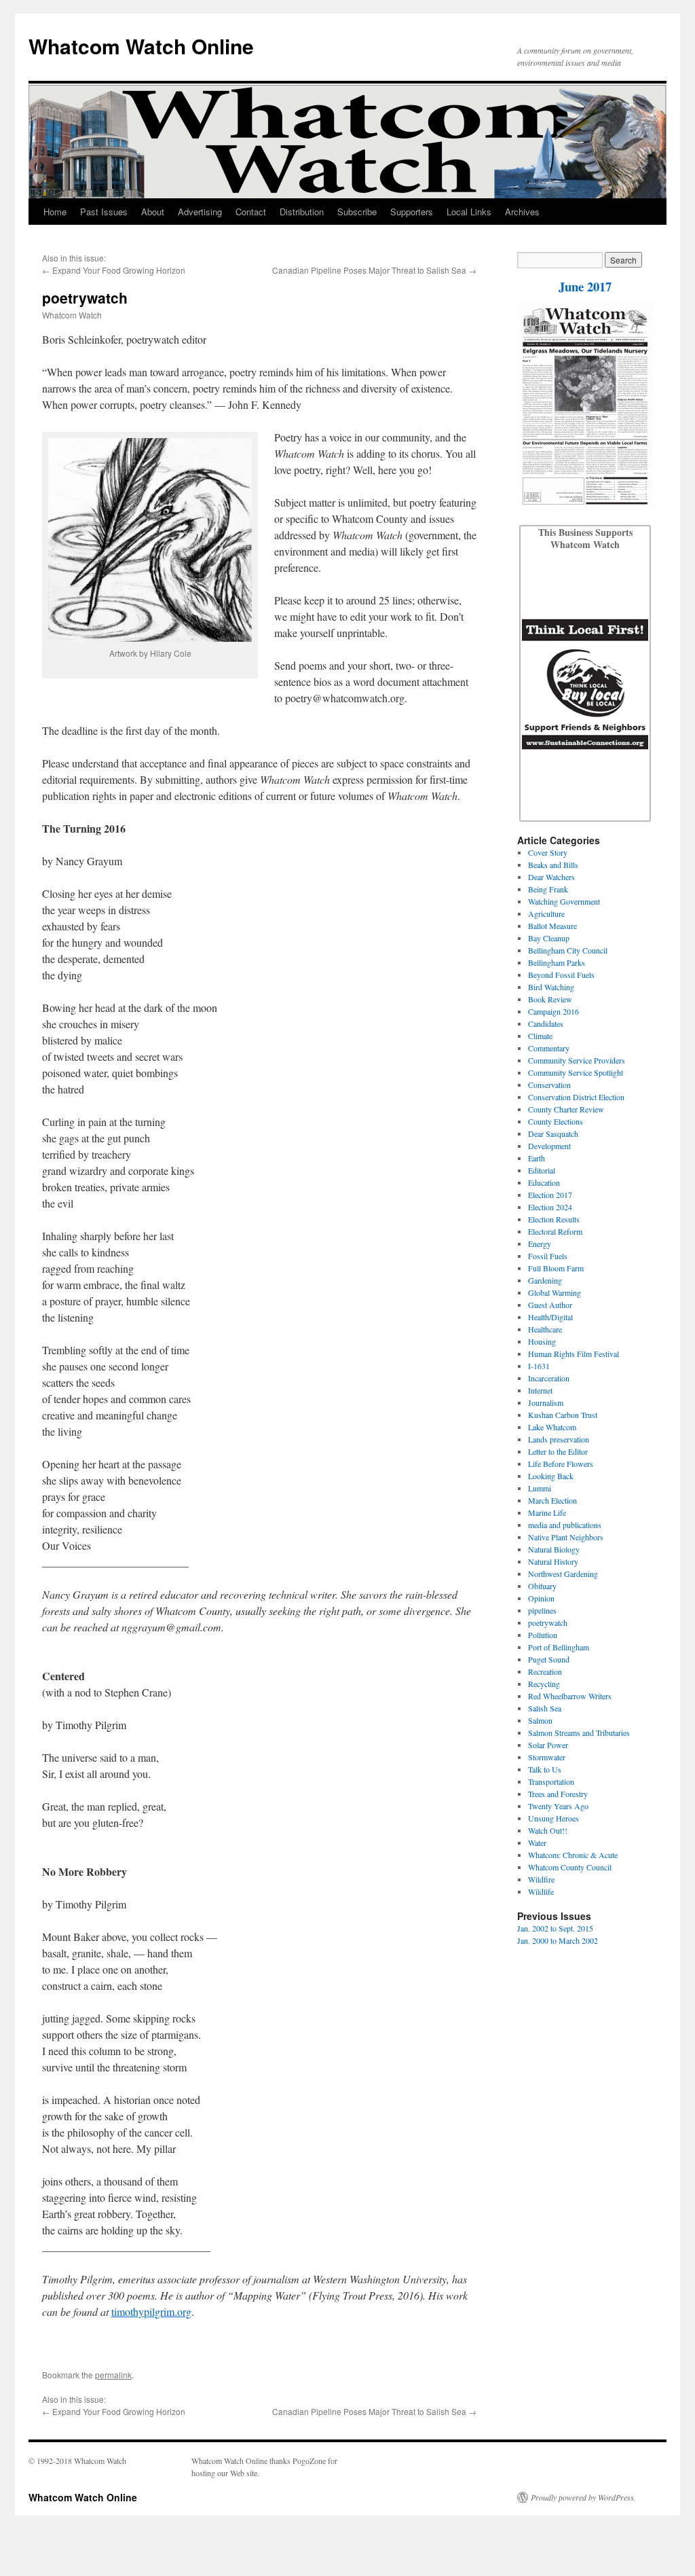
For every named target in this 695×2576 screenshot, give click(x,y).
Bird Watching (551, 987)
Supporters (412, 212)
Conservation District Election (576, 1097)
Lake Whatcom (552, 1427)
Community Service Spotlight (576, 1072)
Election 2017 (550, 1195)
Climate (540, 1036)
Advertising (200, 212)
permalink (113, 2375)
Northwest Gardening (563, 1574)
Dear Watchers (551, 877)
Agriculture (546, 913)
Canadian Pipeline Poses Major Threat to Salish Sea (369, 270)
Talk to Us (545, 1769)
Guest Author (550, 1305)
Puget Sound (549, 1659)
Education (544, 1182)
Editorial (542, 1170)
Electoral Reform (555, 1231)
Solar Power (548, 1745)
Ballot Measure (552, 926)
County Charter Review (566, 1109)
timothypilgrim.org (151, 2311)
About (153, 212)
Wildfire (541, 1879)
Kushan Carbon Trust (563, 1415)
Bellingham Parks (557, 962)
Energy (540, 1244)
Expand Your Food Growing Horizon (119, 270)
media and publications (565, 1525)
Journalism (546, 1402)
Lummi (540, 1488)
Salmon (540, 1720)
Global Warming (555, 1292)
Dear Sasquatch (553, 1133)
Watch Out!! (548, 1830)
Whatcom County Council (570, 1867)
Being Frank (548, 889)
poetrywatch (548, 1622)
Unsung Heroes (553, 1818)
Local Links (469, 212)
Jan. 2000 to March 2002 (558, 1940)
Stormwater (547, 1757)
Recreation (545, 1671)
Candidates (546, 1023)
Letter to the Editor (558, 1451)
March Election (552, 1500)
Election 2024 (550, 1207)
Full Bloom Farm (556, 1268)
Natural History (553, 1561)
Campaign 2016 (553, 1011)
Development (549, 1146)
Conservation (549, 1085)
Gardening (545, 1280)
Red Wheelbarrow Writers (570, 1696)
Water (537, 1843)
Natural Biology (554, 1549)
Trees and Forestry (558, 1794)
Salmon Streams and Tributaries (579, 1733)
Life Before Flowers (561, 1464)
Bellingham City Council (568, 950)
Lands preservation (559, 1439)
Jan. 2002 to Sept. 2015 (555, 1928)
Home (55, 212)
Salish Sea (545, 1708)
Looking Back (551, 1476)
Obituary (542, 1586)
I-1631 (539, 1366)
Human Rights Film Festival (574, 1354)
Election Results (554, 1219)
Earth (537, 1158)
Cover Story (548, 852)
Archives (522, 212)
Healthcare (545, 1329)
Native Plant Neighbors (566, 1537)
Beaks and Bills (553, 865)
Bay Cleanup (549, 938)
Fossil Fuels (548, 1256)
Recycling (544, 1684)
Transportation (551, 1781)
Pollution (543, 1635)
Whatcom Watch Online (141, 46)
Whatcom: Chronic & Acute (573, 1855)
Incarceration (549, 1378)
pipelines (542, 1610)
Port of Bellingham (559, 1647)
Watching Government (564, 901)
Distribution (302, 212)
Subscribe (357, 212)
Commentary (549, 1048)
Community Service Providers (577, 1060)
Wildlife (541, 1891)
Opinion (541, 1598)
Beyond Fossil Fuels (561, 975)
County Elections (556, 1121)
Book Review (550, 999)
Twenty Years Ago (558, 1806)
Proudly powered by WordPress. (583, 2497)
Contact (251, 212)
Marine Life (547, 1512)
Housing (542, 1341)
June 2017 (585, 286)
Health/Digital (550, 1317)
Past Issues (104, 212)
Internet (540, 1390)
